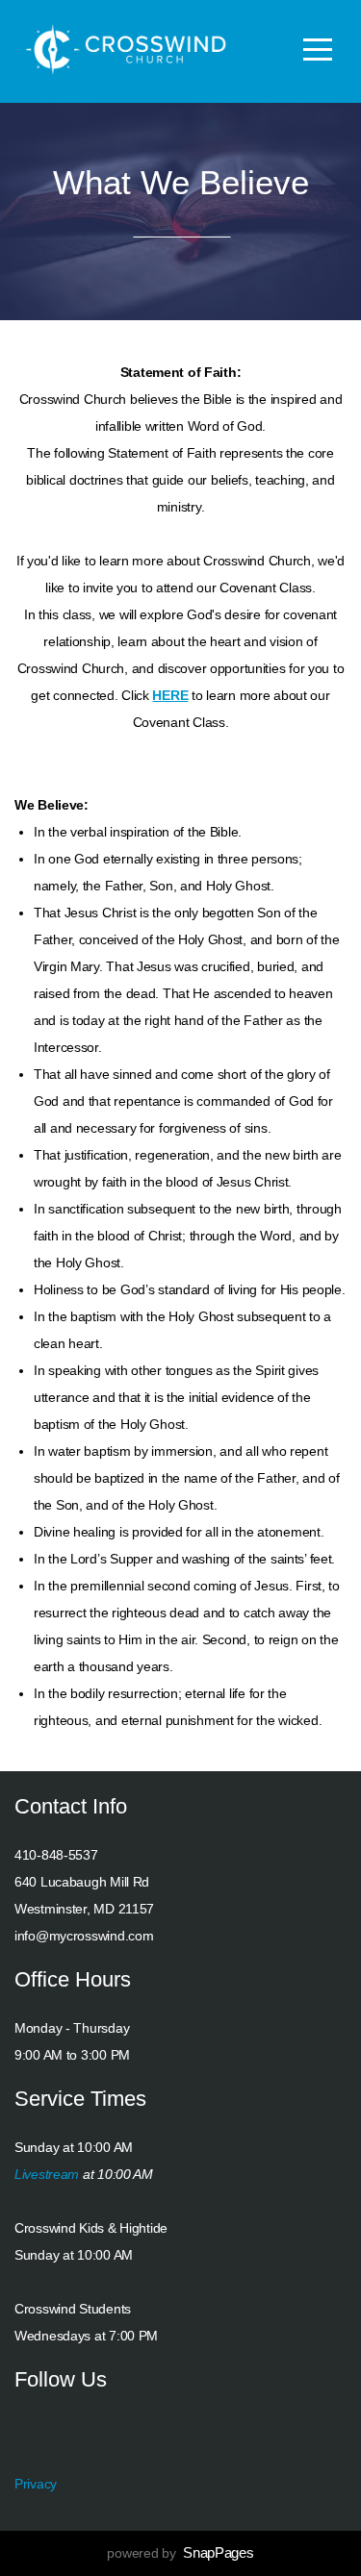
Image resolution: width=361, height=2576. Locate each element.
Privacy (36, 2484)
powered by (180, 2553)
